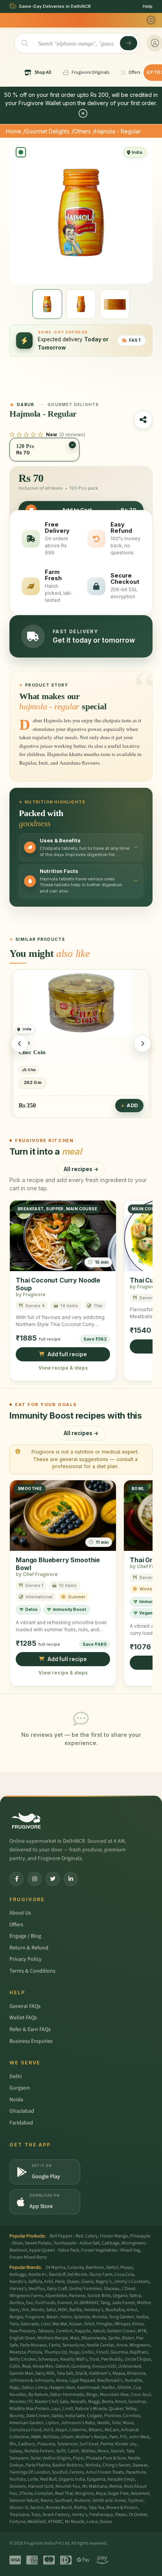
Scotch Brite (99, 2296)
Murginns (85, 2493)
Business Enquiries (31, 2041)
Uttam (67, 2437)
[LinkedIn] (71, 1879)
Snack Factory (56, 2515)
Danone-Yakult (24, 2500)
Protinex (113, 2416)
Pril (123, 2437)
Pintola (35, 2352)
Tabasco (46, 2331)
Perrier (107, 2444)
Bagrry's (104, 2282)
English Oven (22, 2338)
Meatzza (17, 2352)
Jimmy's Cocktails (132, 2282)
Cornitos (132, 2416)
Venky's (80, 2515)
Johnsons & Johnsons (32, 2380)
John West (139, 2437)
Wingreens (140, 2345)
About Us (20, 1913)
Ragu (15, 2387)
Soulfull (60, 2472)
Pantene (77, 2296)
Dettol (112, 2267)
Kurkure (82, 2500)
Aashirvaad (88, 2387)
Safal (51, 2310)
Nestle (103, 2423)
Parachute (136, 2472)
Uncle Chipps (138, 2359)
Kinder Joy (126, 2444)
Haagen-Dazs (62, 2387)
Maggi (94, 2402)
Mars (75, 2338)
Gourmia (119, 2352)
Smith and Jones (109, 2500)
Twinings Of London (30, 2472)
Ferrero (77, 2472)
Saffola (35, 2282)
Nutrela (99, 2317)
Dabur (28, 2387)
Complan (44, 2493)
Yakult (99, 2331)
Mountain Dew (114, 2395)
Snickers (18, 2486)
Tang (105, 2303)
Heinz (66, 2317)
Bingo (92, 2395)
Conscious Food (26, 2430)
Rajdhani (139, 2352)
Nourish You (68, 2486)
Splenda (82, 2317)
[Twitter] (53, 1879)
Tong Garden (121, 2317)
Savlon (37, 2508)
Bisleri (128, 2338)
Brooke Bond (59, 2508)
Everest (65, 2303)
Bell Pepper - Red (66, 2236)
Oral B (81, 2373)
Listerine (78, 2430)
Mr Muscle (75, 2522)
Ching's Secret (117, 2465)
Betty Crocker (23, 2359)
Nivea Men (43, 2366)
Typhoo (136, 2500)
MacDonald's (110, 2380)
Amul (132, 2310)
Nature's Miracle (91, 2409)
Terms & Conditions (32, 1971)
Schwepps (48, 2359)
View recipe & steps (63, 1368)
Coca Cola (124, 2274)
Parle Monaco (33, 2345)
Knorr (121, 2402)
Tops (36, 2515)
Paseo (121, 2515)
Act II (48, 2430)
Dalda (57, 2416)
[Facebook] (17, 1879)
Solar (36, 2458)
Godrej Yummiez (86, 2289)
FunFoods (45, 2303)
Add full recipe (67, 1354)
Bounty (17, 2416)
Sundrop (137, 2402)
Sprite (114, 2338)
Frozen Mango (114, 2236)
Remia (116, 2486)
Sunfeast (64, 2500)
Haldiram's (100, 2373)
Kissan (76, 2324)
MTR (142, 2331)
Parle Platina (38, 2465)
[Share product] (143, 420)
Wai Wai (60, 2324)
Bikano (96, 2430)
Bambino (95, 2267)
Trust (94, 2359)
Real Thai (64, 2493)
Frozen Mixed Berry (28, 2257)
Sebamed (140, 2493)
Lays (56, 2409)
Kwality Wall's (74, 2359)
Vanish (118, 2451)
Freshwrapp (101, 2515)
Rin (13, 2444)
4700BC (55, 2522)
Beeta (108, 2402)
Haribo (108, 2387)
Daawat (140, 2465)
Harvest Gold (41, 2486)
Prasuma (46, 2444)
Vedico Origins (57, 2458)
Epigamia (96, 2479)
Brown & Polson (122, 2508)
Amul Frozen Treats (105, 2472)
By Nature (38, 2395)
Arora (122, 2345)
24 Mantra (55, 2267)
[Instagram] (35, 1879)
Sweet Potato (38, 2243)
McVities (51, 2437)
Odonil (62, 2366)
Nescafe (78, 2402)
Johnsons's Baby (78, 2423)
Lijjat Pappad (82, 2380)
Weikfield (37, 2522)
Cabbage (111, 2243)
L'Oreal (128, 2289)
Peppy (127, 2267)
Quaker (116, 2409)
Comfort (64, 2331)
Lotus (92, 2522)
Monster (17, 2402)
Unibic (88, 2352)
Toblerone (67, 2444)
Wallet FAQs (23, 2018)
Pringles (104, 2324)
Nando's (18, 2282)
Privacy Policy (26, 1959)
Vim (25, 2310)
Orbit (89, 2324)
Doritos (17, 2303)
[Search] (129, 43)
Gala (64, 2402)
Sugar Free (118, 2493)
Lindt (68, 2409)
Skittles (88, 2451)
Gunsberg (81, 2366)
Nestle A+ (38, 2274)
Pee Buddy (112, 2359)
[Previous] (20, 1044)
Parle (60, 2282)
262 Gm (32, 1082)
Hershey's (94, 2310)
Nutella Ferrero (39, 2451)
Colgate (95, 2416)
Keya (101, 2493)
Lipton (52, 2423)
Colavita (75, 2267)
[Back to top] (144, 2566)
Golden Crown (121, 2331)
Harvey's (18, 2289)
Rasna (47, 2500)
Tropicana (19, 2515)
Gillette (124, 2387)
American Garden (27, 2423)
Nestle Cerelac (100, 2345)
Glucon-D (19, 2508)
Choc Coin (32, 1052)
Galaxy (16, 2451)
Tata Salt (65, 2373)
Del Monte (77, 2274)
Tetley (131, 2409)
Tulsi (116, 2423)
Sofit (61, 2451)
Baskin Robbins (68, 2465)
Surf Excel (89, 2444)
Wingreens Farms (26, 2296)
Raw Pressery (23, 2331)
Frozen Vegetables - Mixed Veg (110, 2250)
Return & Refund (29, 1948)
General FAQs (25, 2006)
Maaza (119, 2373)
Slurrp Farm (101, 2274)
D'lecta (26, 2493)
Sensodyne (73, 2345)
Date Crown (38, 2416)
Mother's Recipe (91, 2437)
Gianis (87, 2282)
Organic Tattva (127, 2296)
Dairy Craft (57, 2289)
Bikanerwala (94, 2338)
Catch (73, 2451)
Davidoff (57, 2274)
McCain (112, 2430)
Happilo (83, 2331)
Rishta (80, 2508)
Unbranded (130, 2366)
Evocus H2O (104, 2366)
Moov (103, 2451)
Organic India (72, 2479)
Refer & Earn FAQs (30, 2029)
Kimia (138, 2324)
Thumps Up (56, 2352)
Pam (114, 2437)
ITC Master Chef (43, 2402)
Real (26, 2366)
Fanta (54, 2345)
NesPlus (37, 2289)
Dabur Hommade (67, 2395)
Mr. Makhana (95, 2486)
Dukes (106, 2522)
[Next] (142, 1044)
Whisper (122, 2324)
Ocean (73, 2282)
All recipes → (81, 1169)
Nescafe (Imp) (121, 2479)
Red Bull (48, 2479)
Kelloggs (18, 2274)
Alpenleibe (56, 2296)
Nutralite (133, 2380)
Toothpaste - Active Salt (77, 2243)
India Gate (75, 2416)
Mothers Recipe (53, 2338)
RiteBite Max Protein (29, 2409)
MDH (63, 2310)
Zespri (61, 2430)
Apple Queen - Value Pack (54, 2250)
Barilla (75, 2310)
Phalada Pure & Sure (106, 2458)
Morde (38, 2310)
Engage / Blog (25, 1936)
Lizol (46, 2324)
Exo (29, 2303)
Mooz (128, 2423)
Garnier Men (21, 2373)
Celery (92, 2236)
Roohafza (115, 2310)
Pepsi (78, 2458)
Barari (52, 2317)
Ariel (49, 2282)
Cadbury (27, 2444)
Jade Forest (123, 2303)
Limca (41, 2387)
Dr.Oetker (138, 2515)
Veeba (142, 2317)
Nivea (62, 2380)
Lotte (33, 2479)
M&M (36, 2437)
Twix (14, 2324)
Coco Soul (141, 2395)
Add (133, 1105)
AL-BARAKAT (86, 2303)
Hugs (74, 2352)
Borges (16, 2317)
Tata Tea (96, 2508)
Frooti (102, 2352)
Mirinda (93, 2465)
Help (148, 6)
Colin (15, 2366)
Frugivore (35, 2317)
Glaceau (112, 2289)
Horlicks (17, 2479)
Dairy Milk (45, 2373)
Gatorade (30, 2324)
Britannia (136, 2373)
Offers (16, 1925)
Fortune (17, 2522)
